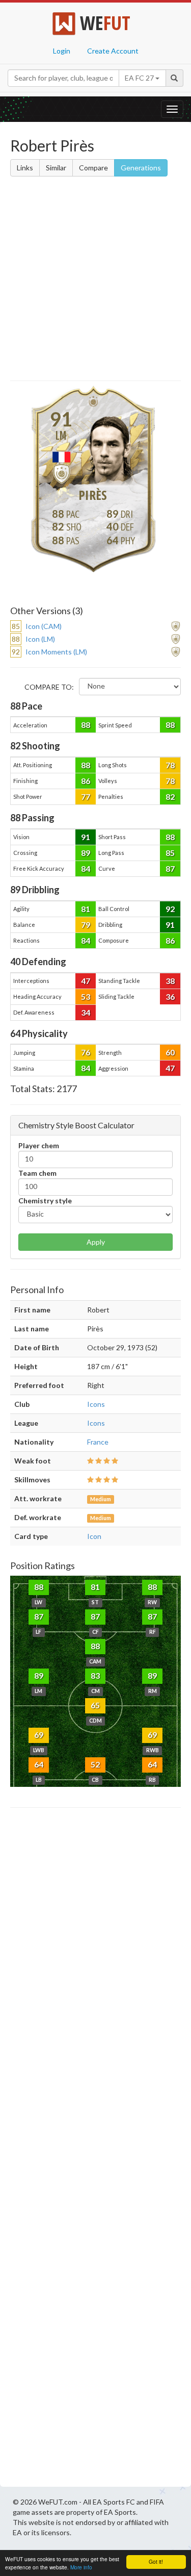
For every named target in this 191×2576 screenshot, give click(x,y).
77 (86, 797)
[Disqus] (95, 2150)
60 (170, 1052)
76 (86, 1052)
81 (86, 909)
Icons (96, 1404)
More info (81, 2567)
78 (170, 765)
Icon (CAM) (44, 626)
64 (39, 1764)
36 (170, 996)
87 (170, 868)
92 (170, 909)
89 (86, 853)
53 (86, 996)
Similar (56, 168)
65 (95, 1705)
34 (86, 1012)
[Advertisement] (95, 280)
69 (39, 1735)
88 (86, 725)
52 (95, 1764)
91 (86, 837)
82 (170, 797)
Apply (96, 1242)
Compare (93, 168)
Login (62, 51)
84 (86, 868)
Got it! (156, 2561)
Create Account (113, 51)
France (98, 1442)
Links (25, 168)
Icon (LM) (40, 639)
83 (95, 1675)
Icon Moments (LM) (56, 652)
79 (86, 925)
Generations (141, 168)
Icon (94, 1536)
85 (170, 853)
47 (86, 981)
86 (86, 781)
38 (170, 981)
